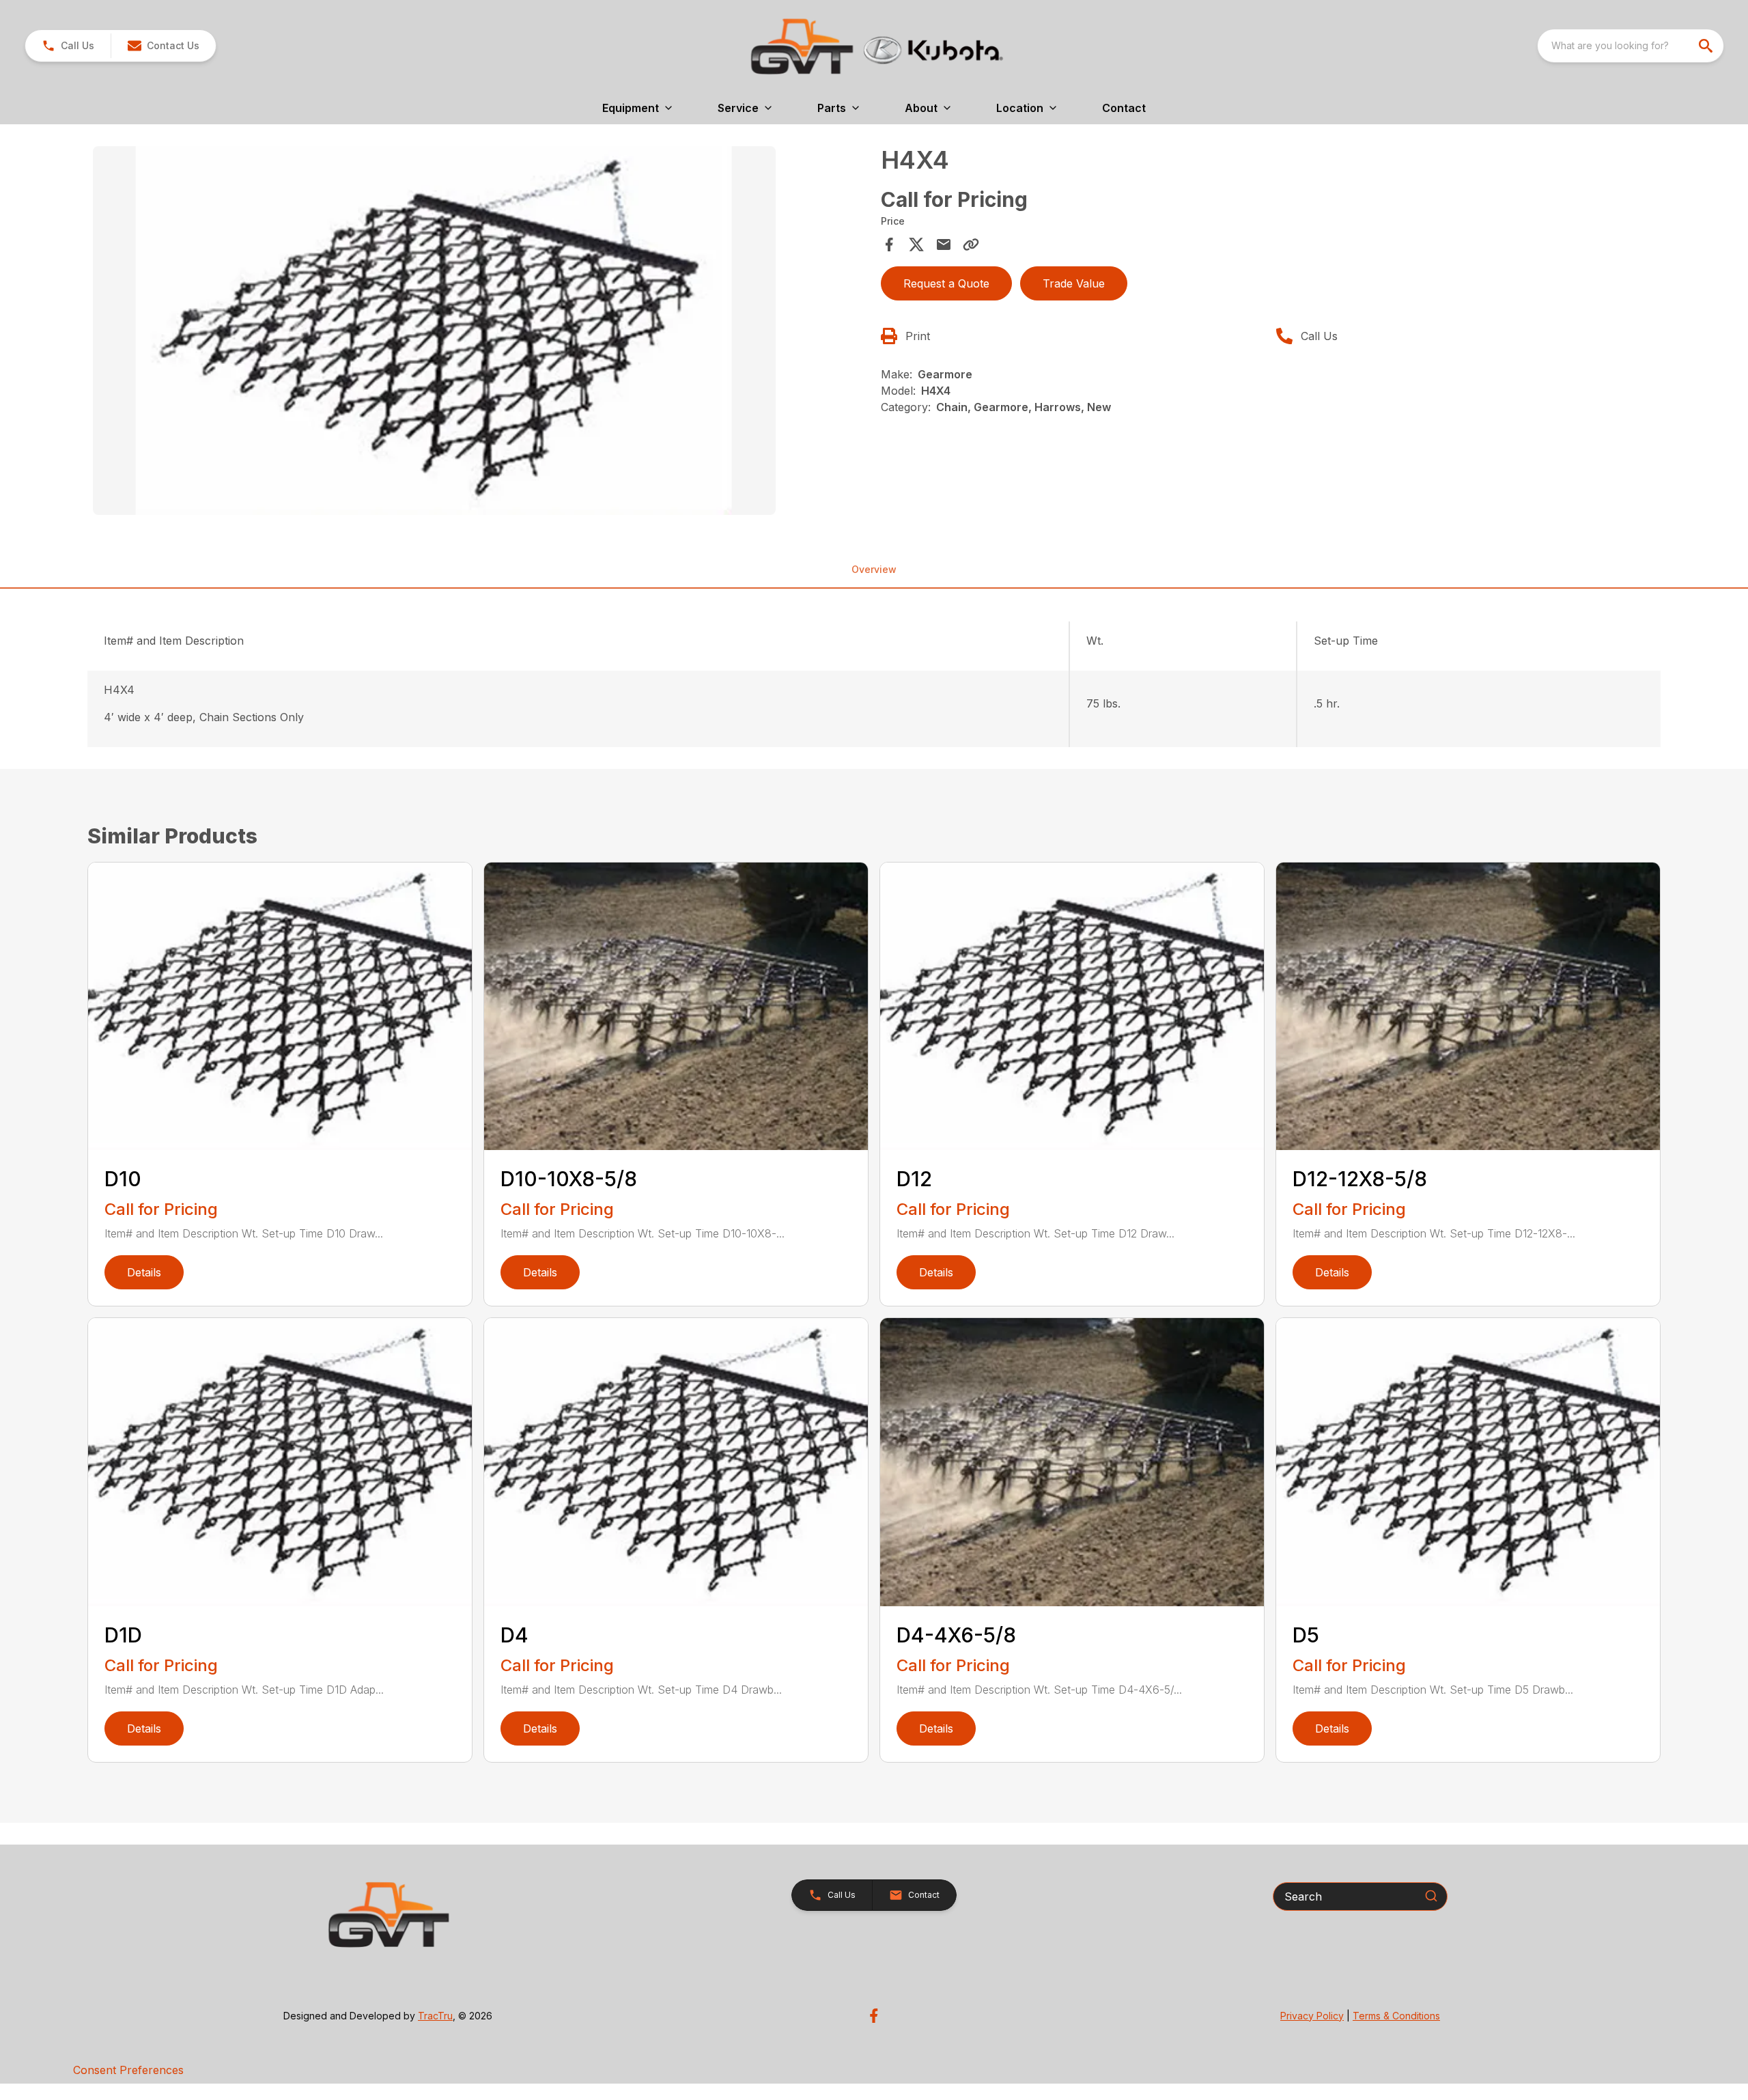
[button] (68, 46)
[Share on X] (916, 244)
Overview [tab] (874, 569)
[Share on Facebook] (889, 244)
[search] (1707, 46)
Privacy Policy (1312, 2016)
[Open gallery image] (434, 331)
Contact (1124, 108)
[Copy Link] (971, 244)
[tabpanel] (480, 333)
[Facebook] (874, 2016)
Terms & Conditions (1396, 2016)
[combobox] (1631, 46)
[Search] (1431, 1896)
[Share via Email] (944, 244)
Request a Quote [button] (946, 283)
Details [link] (144, 1272)
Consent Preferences (128, 2070)
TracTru (435, 2016)
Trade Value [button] (1074, 283)
